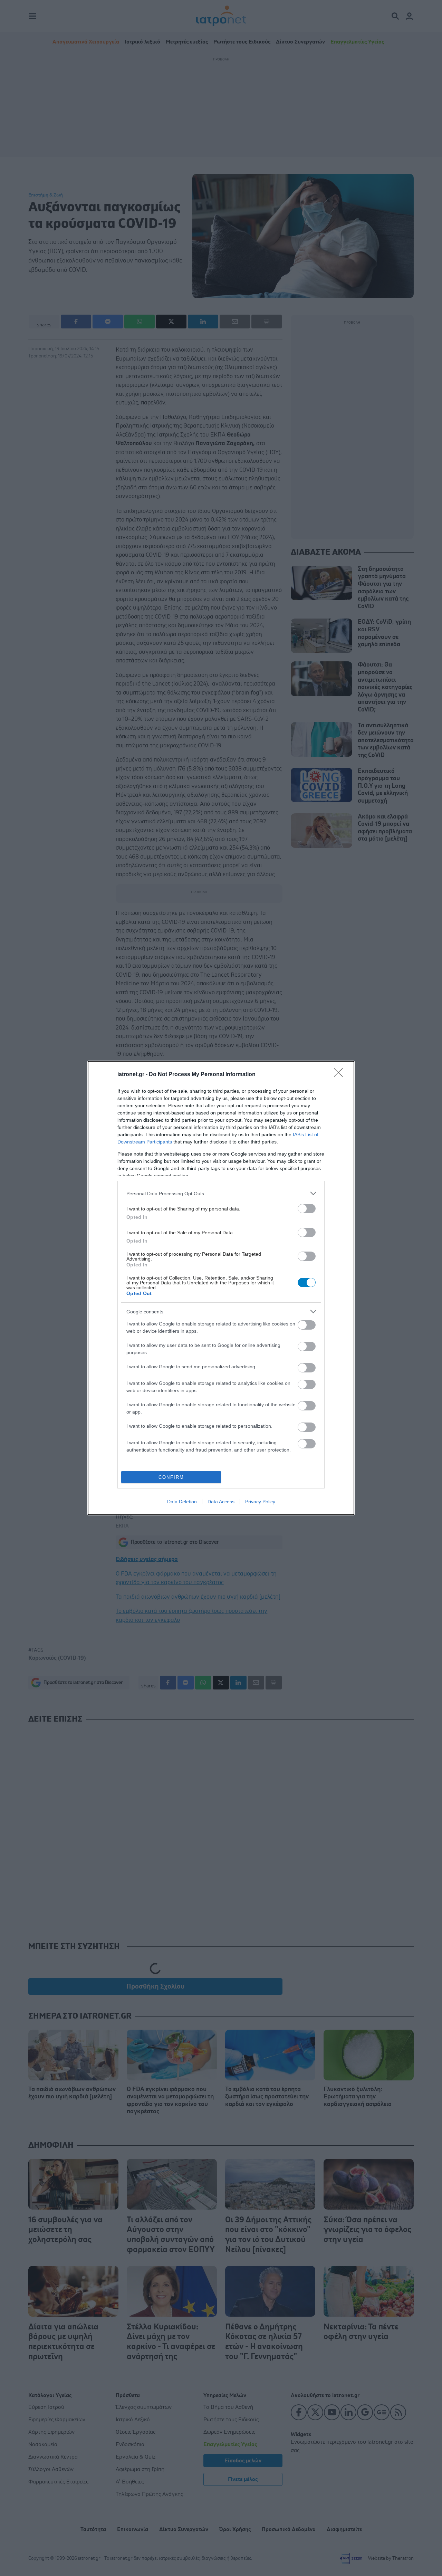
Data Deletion (182, 1502)
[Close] (340, 1075)
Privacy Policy (260, 1502)
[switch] (307, 1209)
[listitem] (221, 1193)
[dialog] (221, 1288)
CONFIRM (171, 1477)
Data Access (221, 1502)
